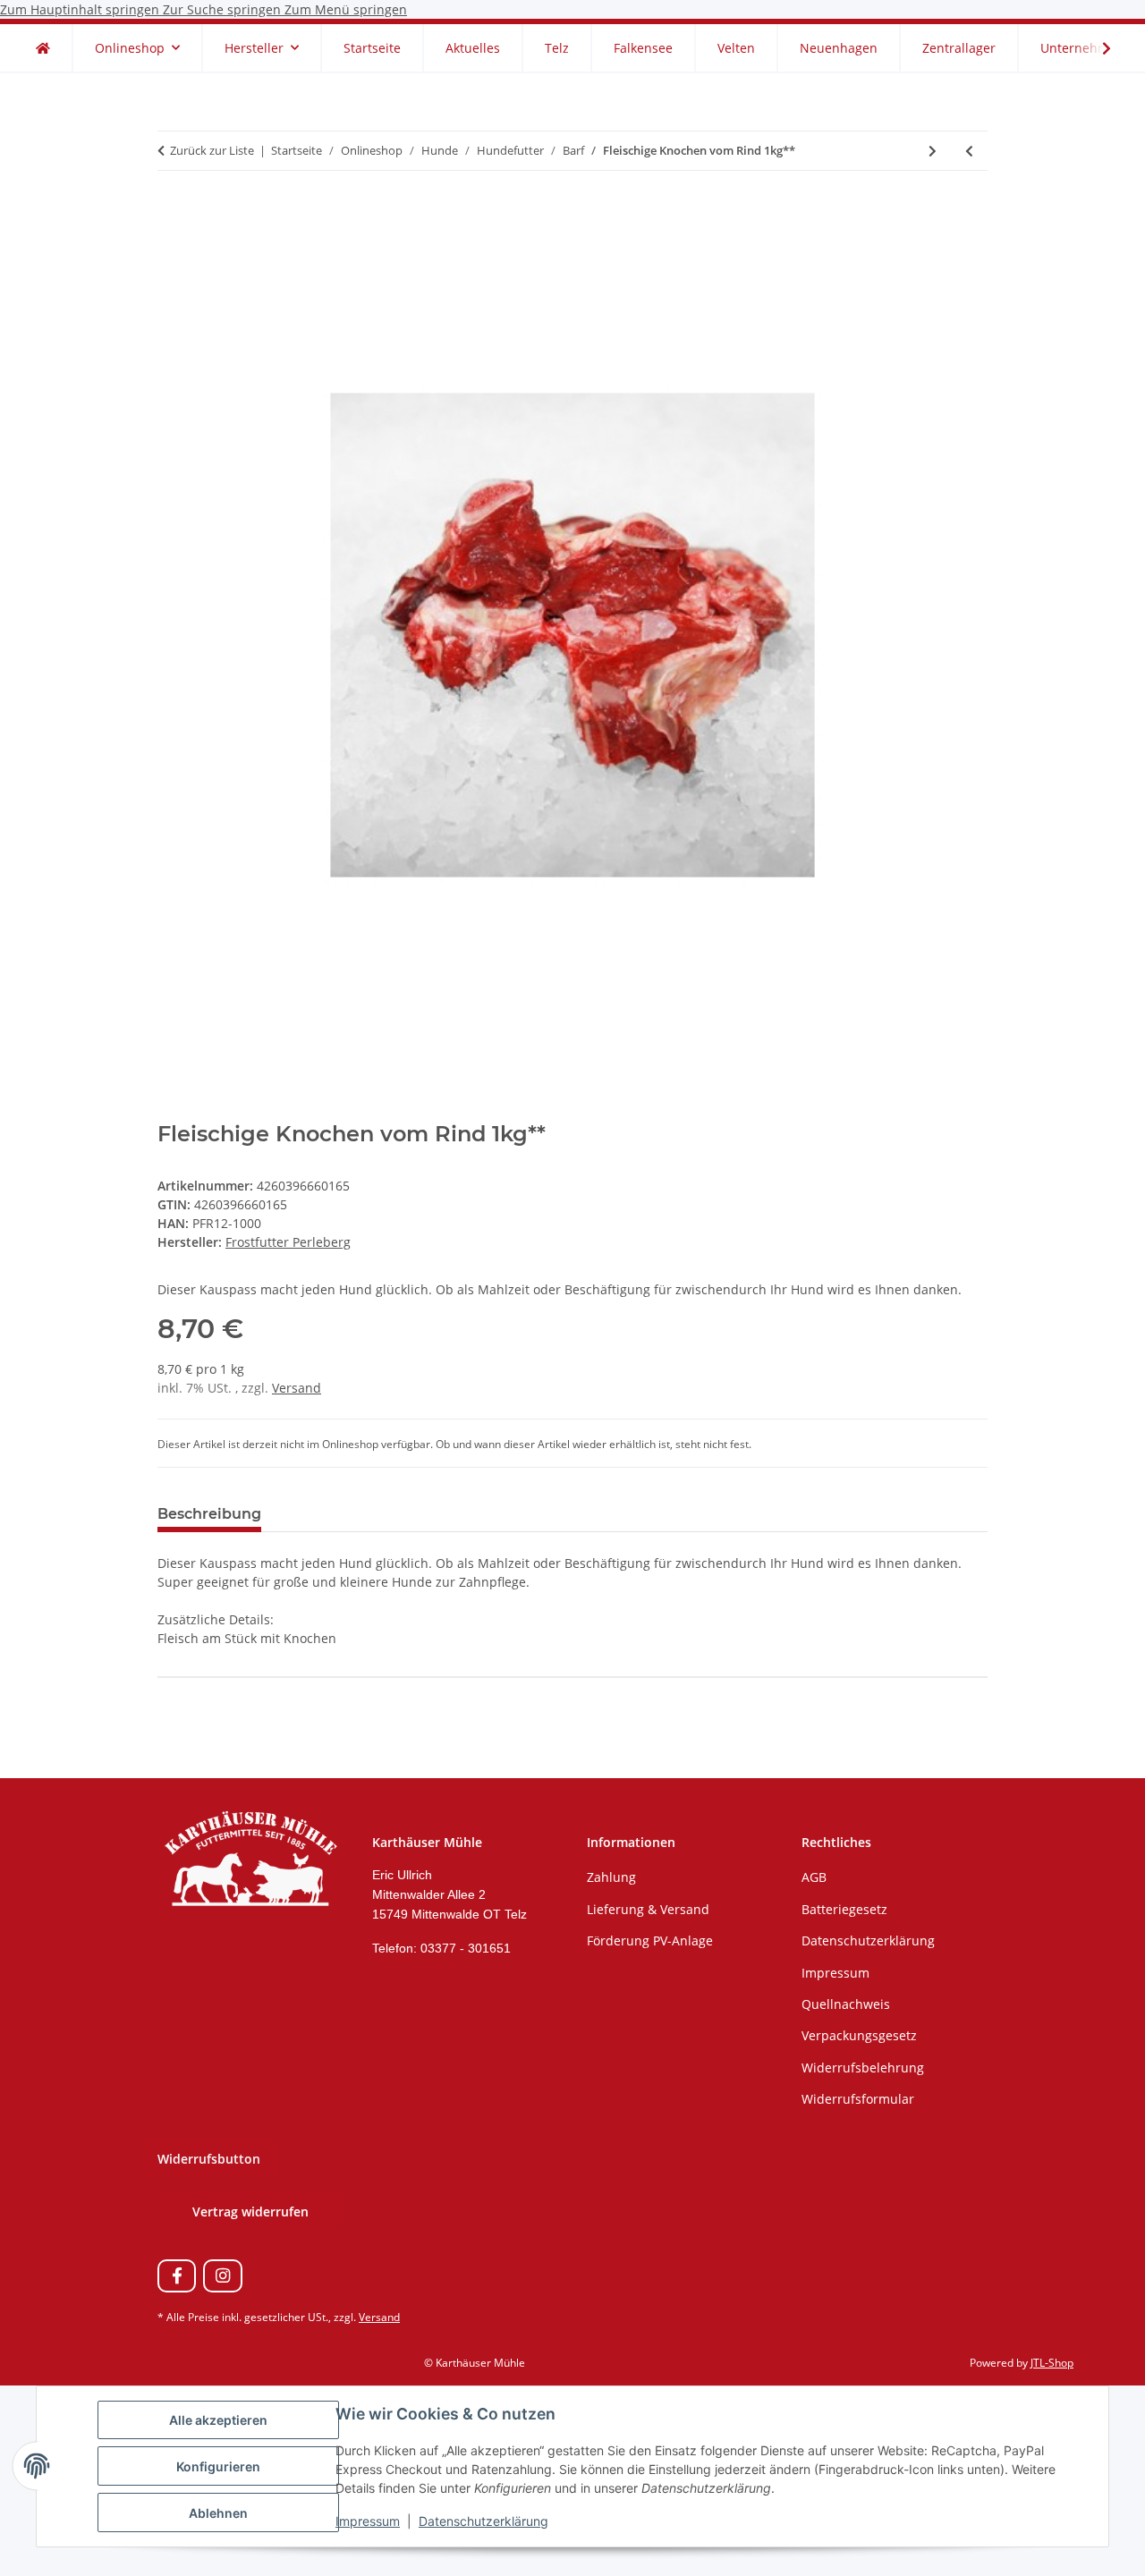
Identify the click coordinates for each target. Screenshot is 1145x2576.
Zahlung (611, 1877)
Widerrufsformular (858, 2099)
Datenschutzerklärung (483, 2521)
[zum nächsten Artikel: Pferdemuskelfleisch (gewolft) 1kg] (933, 151)
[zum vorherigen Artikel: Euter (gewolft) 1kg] (969, 151)
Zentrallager (959, 48)
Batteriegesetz (844, 1909)
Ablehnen (218, 2513)
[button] (1095, 48)
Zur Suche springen (224, 9)
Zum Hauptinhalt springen (81, 9)
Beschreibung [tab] (209, 1514)
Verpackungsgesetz (859, 2035)
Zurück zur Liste (212, 150)
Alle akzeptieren (218, 2420)
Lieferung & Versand (648, 1909)
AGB (814, 1877)
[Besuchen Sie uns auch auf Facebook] (177, 2276)
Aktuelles (473, 48)
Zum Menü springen (346, 9)
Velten (736, 48)
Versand (297, 1388)
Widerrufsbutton (209, 2159)
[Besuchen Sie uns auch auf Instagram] (222, 2276)
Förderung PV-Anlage (650, 1940)
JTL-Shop (1052, 2363)
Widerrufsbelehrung (863, 2068)
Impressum (368, 2521)
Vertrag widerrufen (250, 2212)
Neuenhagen (839, 48)
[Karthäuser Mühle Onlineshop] (43, 48)
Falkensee (643, 48)
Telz (557, 48)
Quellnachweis (846, 2004)
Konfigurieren (218, 2466)
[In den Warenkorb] (172, 210)
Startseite (372, 48)
